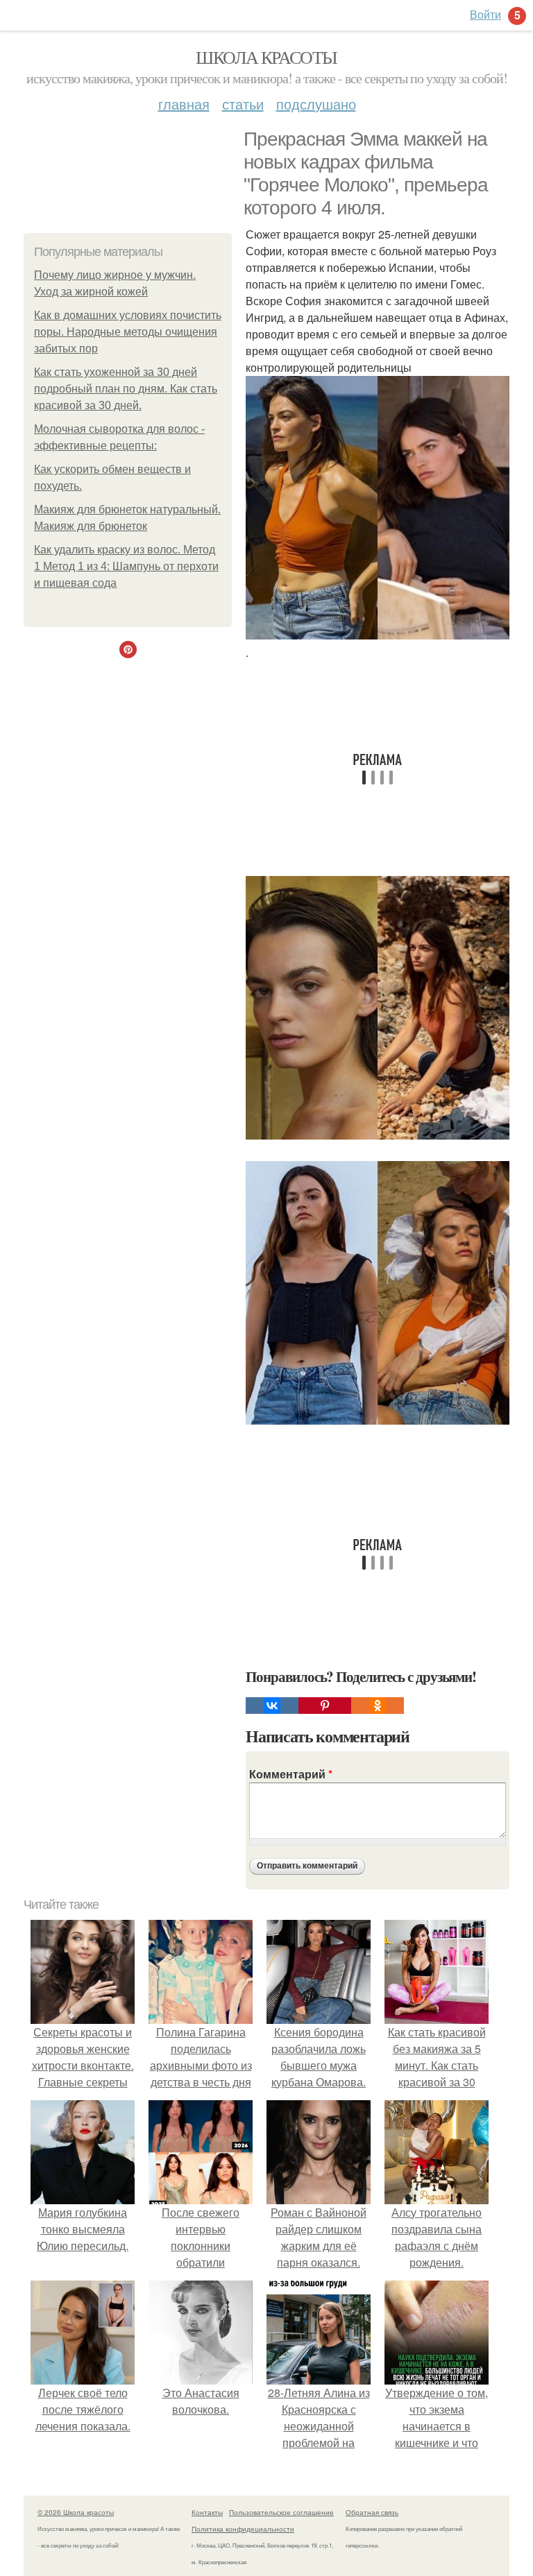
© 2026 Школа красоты (76, 2512)
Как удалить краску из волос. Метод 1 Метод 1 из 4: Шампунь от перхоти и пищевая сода (126, 566)
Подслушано (316, 104)
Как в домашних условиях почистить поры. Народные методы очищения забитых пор (128, 332)
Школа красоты (266, 57)
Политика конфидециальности (243, 2529)
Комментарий (291, 1774)
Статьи (243, 104)
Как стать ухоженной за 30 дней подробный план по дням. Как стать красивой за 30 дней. (126, 389)
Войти (485, 14)
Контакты (207, 2512)
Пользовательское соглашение (281, 2512)
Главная (184, 104)
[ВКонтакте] (272, 1706)
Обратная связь (372, 2512)
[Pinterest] (325, 1706)
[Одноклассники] (378, 1706)
